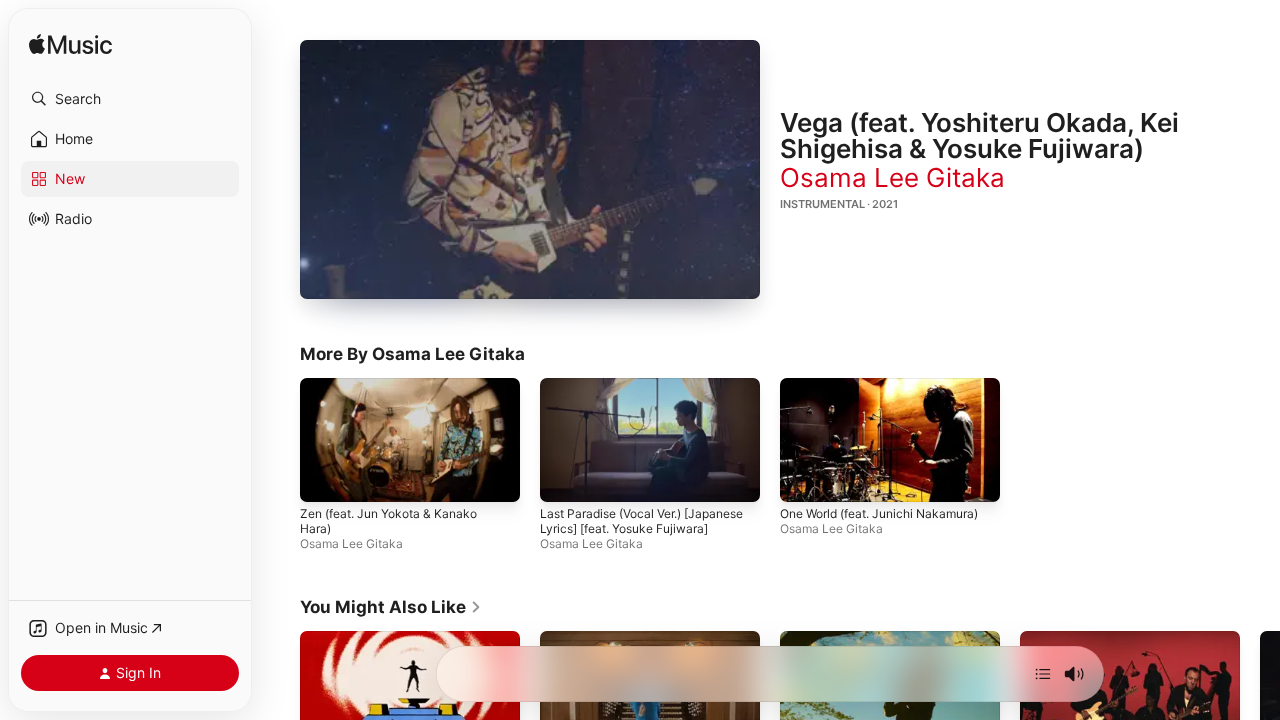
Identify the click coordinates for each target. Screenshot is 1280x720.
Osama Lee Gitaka (892, 177)
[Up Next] (1043, 674)
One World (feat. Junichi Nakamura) (879, 514)
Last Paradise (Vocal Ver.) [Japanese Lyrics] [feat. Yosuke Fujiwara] (641, 522)
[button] (130, 99)
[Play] (530, 170)
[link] (391, 607)
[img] (70, 45)
